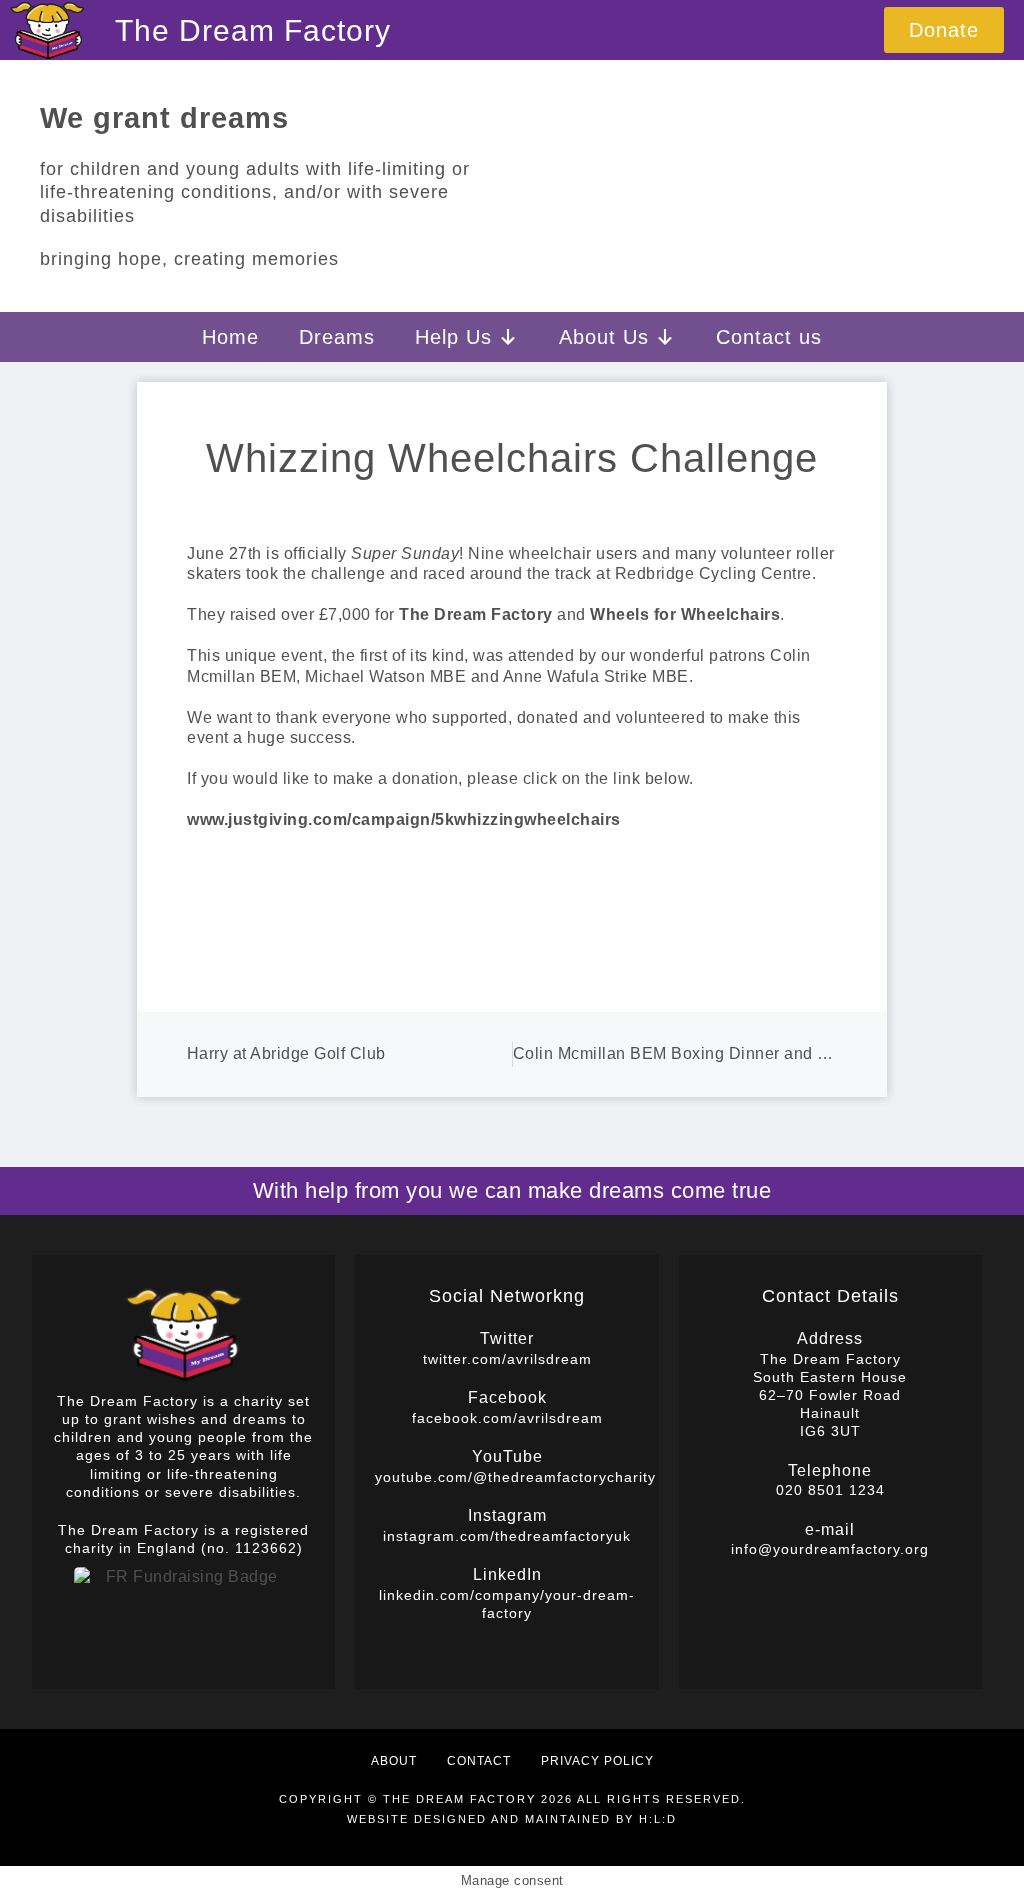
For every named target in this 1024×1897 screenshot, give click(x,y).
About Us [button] (604, 337)
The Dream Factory (253, 30)
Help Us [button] (453, 337)
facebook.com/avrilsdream (507, 1418)
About (394, 1761)
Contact (479, 1761)
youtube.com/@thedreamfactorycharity (515, 1477)
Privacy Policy (597, 1761)
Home (230, 337)
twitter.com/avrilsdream (507, 1359)
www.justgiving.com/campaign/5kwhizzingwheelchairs (404, 819)
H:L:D (658, 1819)
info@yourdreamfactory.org (830, 1549)
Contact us (769, 337)
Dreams (337, 337)
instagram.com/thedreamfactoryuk (507, 1536)
